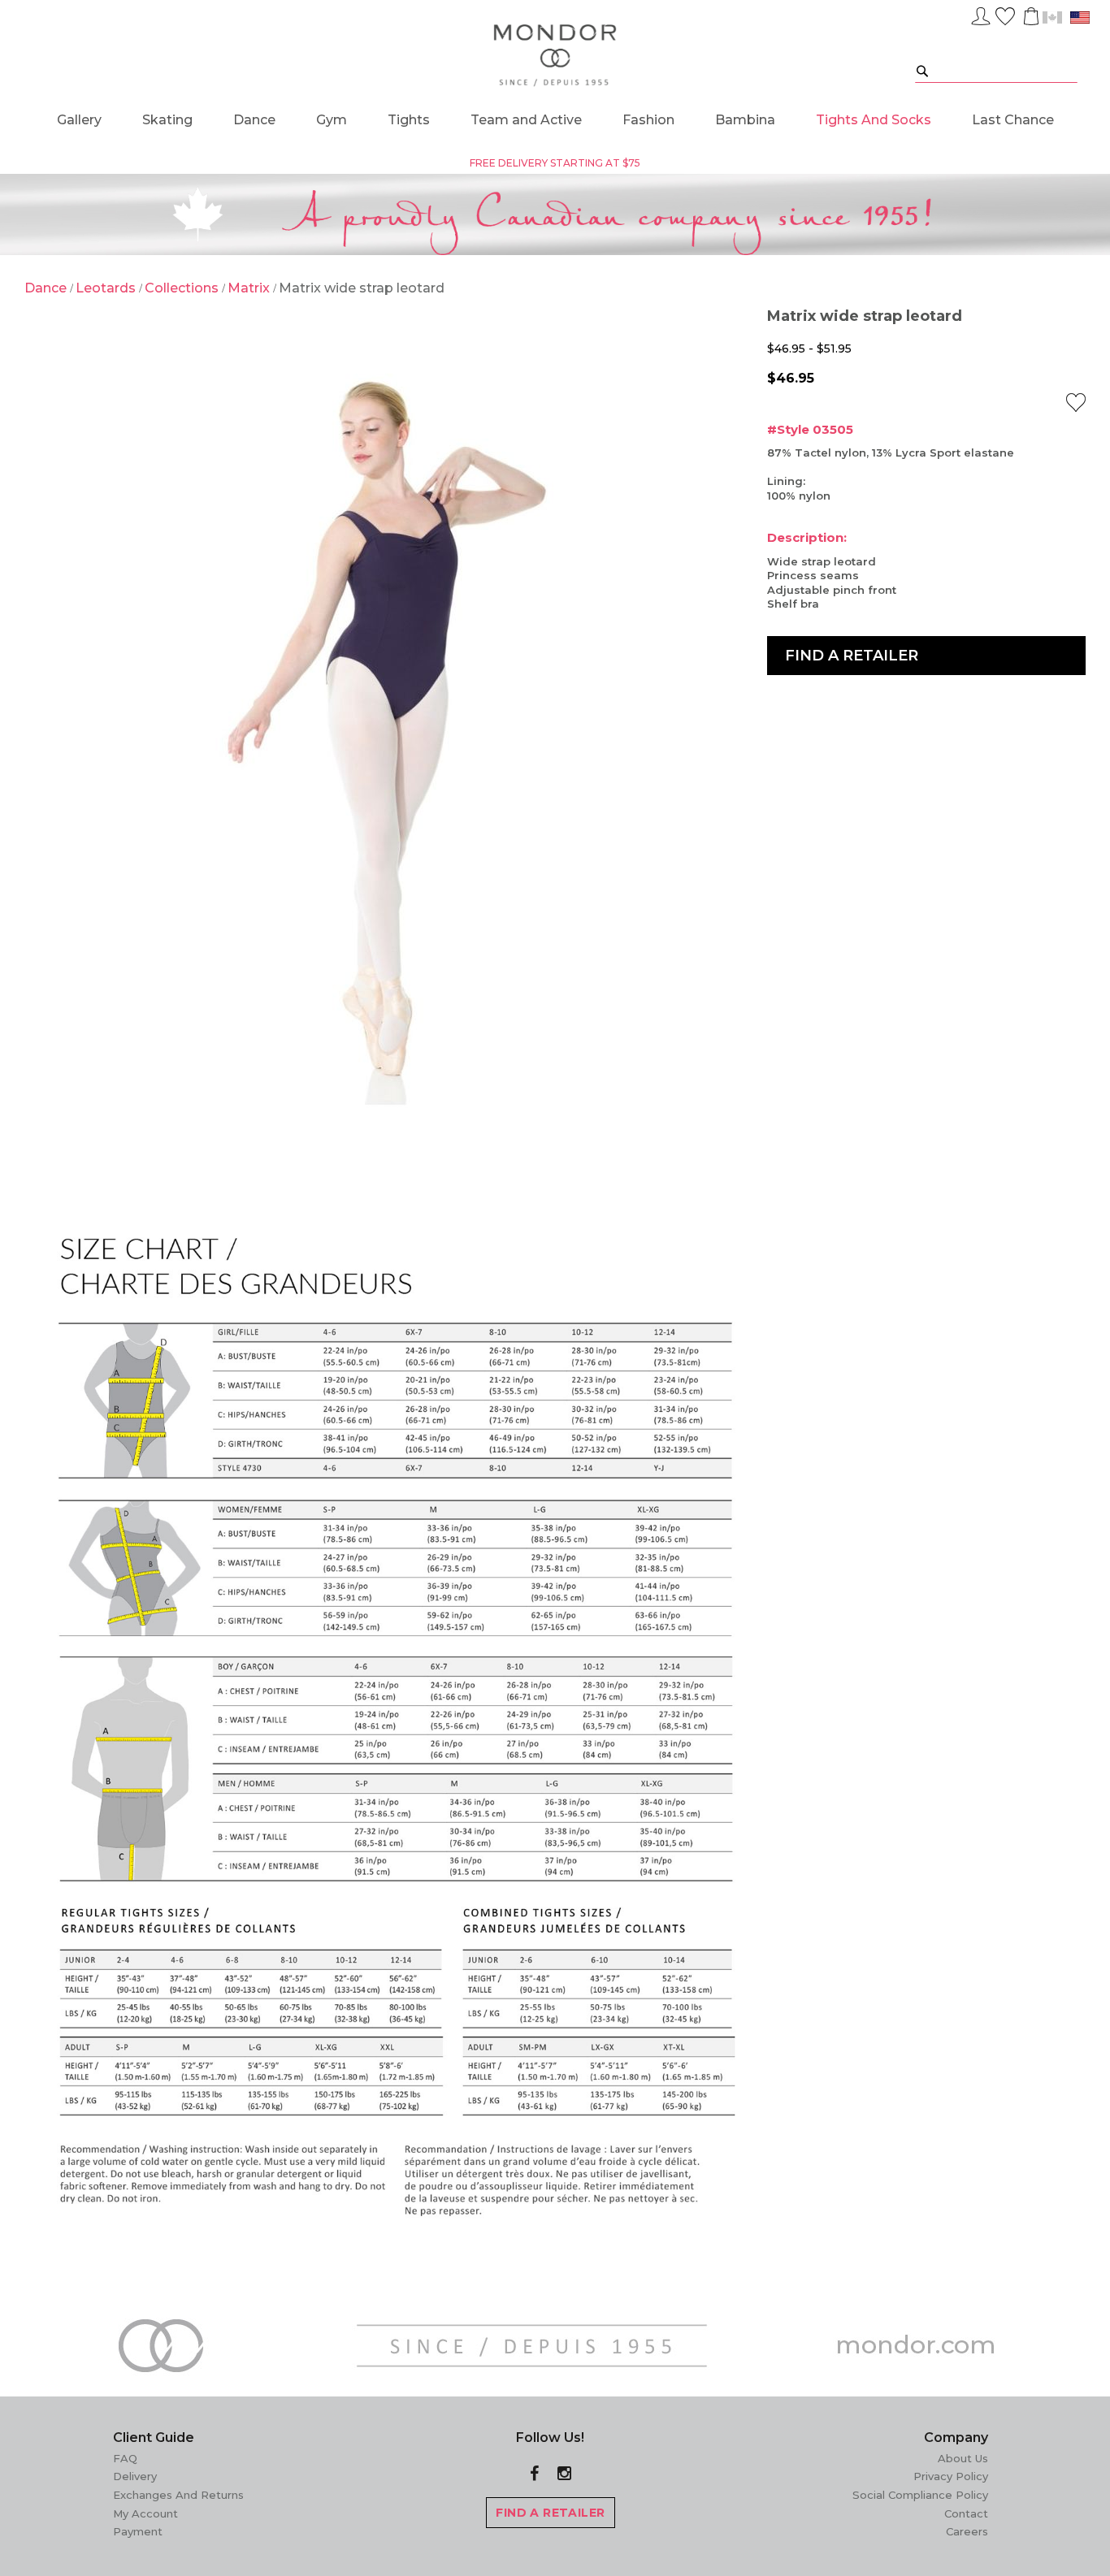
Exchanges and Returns (178, 2495)
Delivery (135, 2476)
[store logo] (555, 56)
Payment (138, 2531)
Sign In (981, 14)
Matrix (250, 288)
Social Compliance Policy (920, 2495)
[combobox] (996, 70)
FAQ (125, 2458)
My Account (145, 2513)
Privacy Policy (951, 2476)
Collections (183, 288)
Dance (47, 288)
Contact (966, 2513)
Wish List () (1005, 14)
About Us (963, 2458)
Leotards (107, 288)
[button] (1076, 403)
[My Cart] (1030, 16)
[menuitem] (79, 120)
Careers (967, 2531)
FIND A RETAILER (550, 2513)
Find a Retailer (852, 656)
